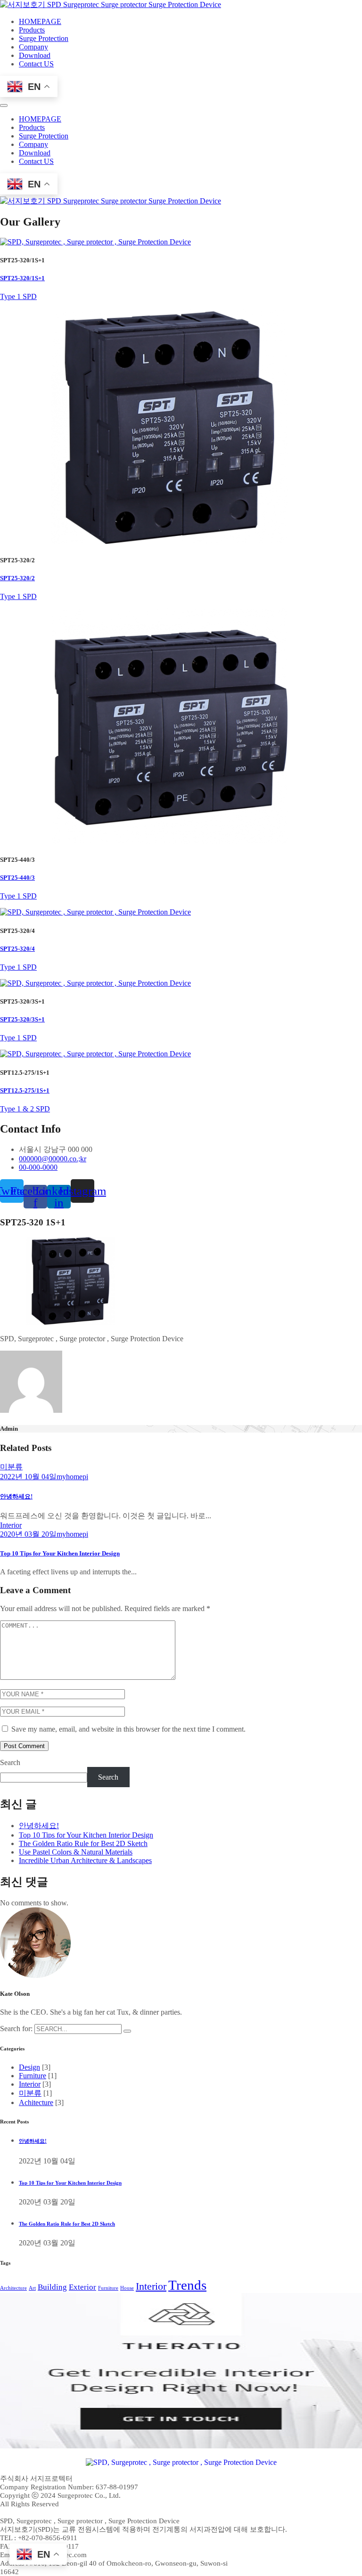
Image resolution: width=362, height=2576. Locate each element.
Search (10, 1762)
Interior (11, 1525)
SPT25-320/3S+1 (22, 1019)
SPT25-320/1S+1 (22, 278)
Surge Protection (44, 38)
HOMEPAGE (40, 21)
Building (52, 2287)
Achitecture (36, 2102)
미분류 (11, 1467)
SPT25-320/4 (17, 949)
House (127, 2288)
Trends (187, 2285)
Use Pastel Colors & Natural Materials (76, 1852)
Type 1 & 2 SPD (25, 1109)
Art (32, 2288)
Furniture (33, 2076)
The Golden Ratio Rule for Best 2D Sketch (83, 1843)
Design (29, 2067)
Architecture (13, 2288)
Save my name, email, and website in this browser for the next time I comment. (128, 1729)
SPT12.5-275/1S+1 (25, 1090)
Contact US (36, 64)
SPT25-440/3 (17, 878)
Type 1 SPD (18, 296)
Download (35, 55)
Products (32, 30)
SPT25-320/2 (17, 578)
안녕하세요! (16, 1496)
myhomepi (72, 1477)
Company (33, 47)
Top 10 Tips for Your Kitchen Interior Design (60, 1553)
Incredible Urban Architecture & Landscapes (85, 1860)
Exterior (82, 2287)
